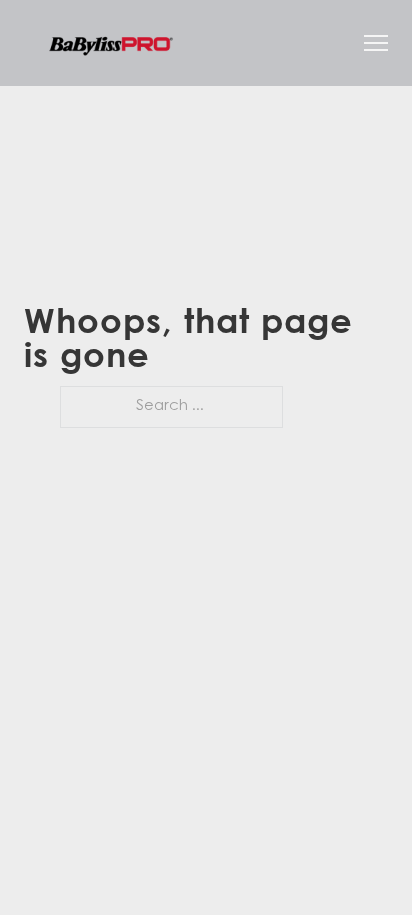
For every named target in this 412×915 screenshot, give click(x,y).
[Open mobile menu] (376, 43)
